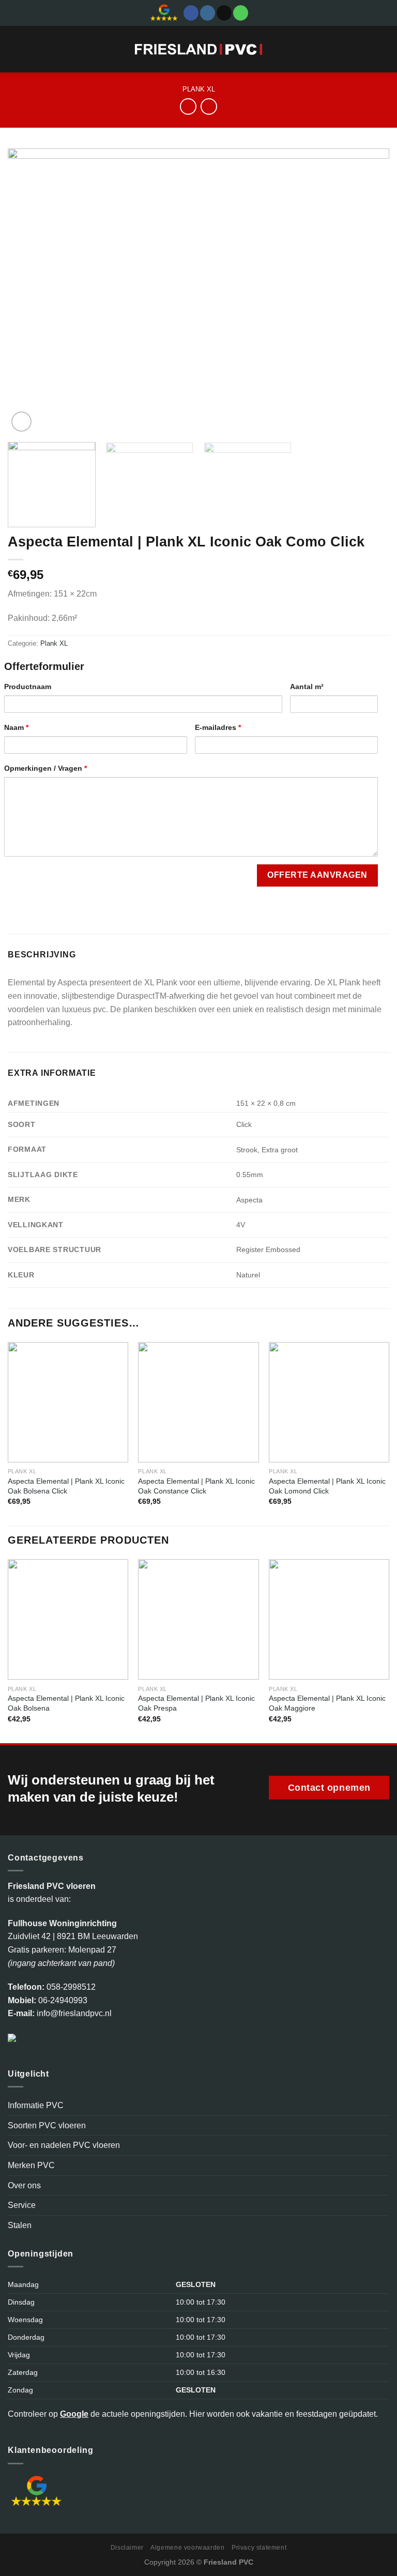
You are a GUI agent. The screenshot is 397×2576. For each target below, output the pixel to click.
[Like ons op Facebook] (191, 13)
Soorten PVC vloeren (47, 2125)
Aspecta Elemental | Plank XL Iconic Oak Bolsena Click (66, 1486)
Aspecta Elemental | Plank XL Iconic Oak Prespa (196, 1703)
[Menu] (14, 49)
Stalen (20, 2225)
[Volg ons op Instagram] (208, 13)
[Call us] (241, 13)
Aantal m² (307, 687)
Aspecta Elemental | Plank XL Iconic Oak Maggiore (327, 1703)
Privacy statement (259, 2548)
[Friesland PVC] (199, 49)
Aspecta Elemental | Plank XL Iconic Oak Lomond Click (327, 1486)
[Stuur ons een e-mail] (224, 13)
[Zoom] (21, 422)
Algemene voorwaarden (187, 2548)
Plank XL (199, 89)
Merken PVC (31, 2165)
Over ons (24, 2185)
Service (22, 2205)
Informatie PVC (36, 2105)
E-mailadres (218, 727)
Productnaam (28, 687)
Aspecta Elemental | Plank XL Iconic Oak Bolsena (66, 1703)
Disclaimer (127, 2548)
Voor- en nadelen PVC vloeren (64, 2145)
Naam (16, 727)
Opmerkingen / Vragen (45, 768)
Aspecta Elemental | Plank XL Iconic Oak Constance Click (196, 1486)
